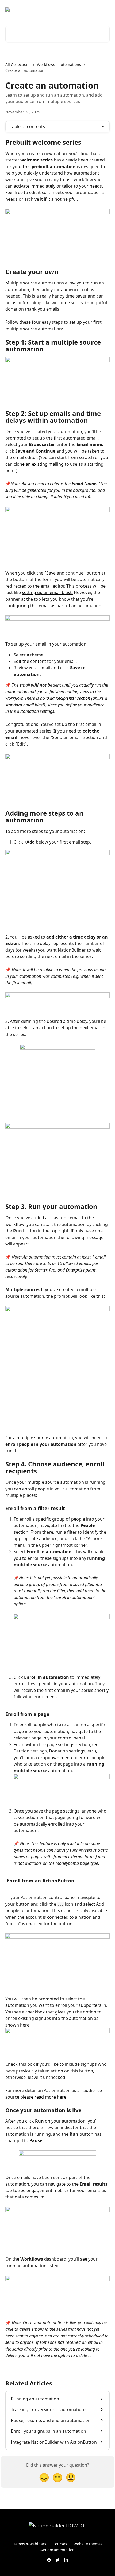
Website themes (88, 2544)
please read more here (43, 2097)
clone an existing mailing (39, 464)
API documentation (57, 2550)
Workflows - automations (59, 64)
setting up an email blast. (47, 592)
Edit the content (30, 661)
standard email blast (25, 705)
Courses (60, 2544)
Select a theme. (29, 655)
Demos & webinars (29, 2544)
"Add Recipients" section (68, 698)
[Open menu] (105, 10)
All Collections (18, 64)
